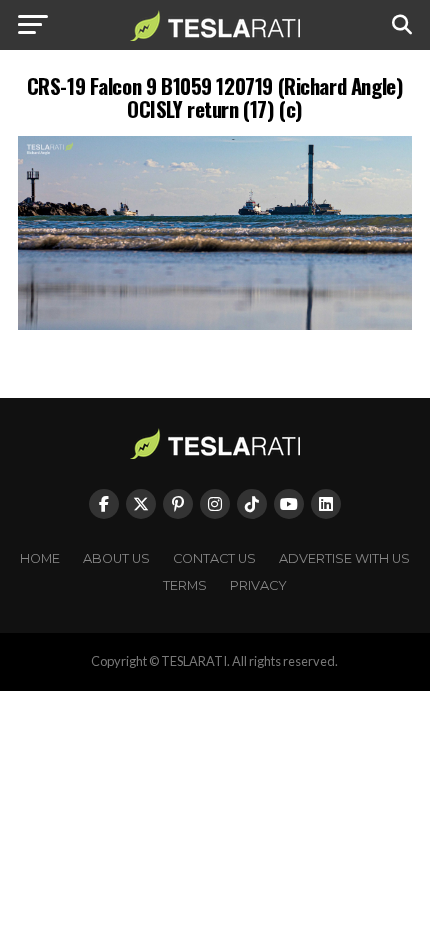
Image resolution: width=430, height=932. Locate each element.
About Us (116, 558)
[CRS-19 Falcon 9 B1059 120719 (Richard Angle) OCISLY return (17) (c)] (215, 324)
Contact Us (214, 558)
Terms (185, 585)
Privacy (258, 585)
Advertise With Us (344, 558)
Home (40, 558)
